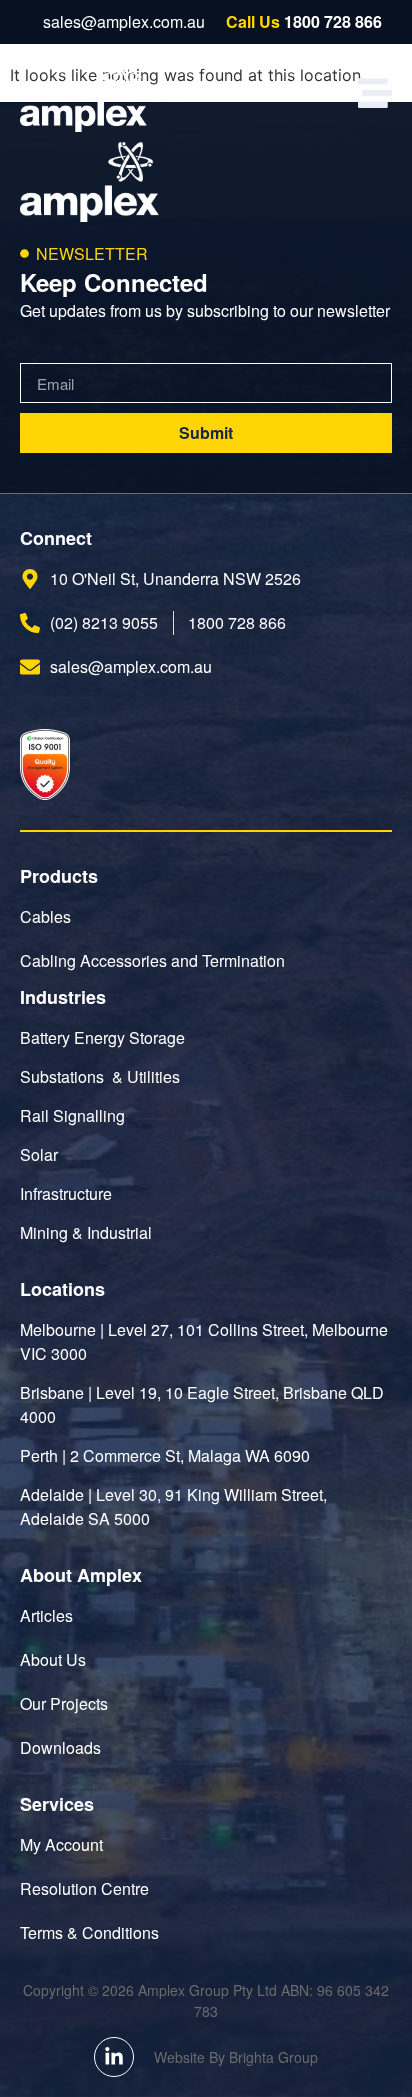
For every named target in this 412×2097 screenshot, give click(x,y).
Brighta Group (273, 2057)
